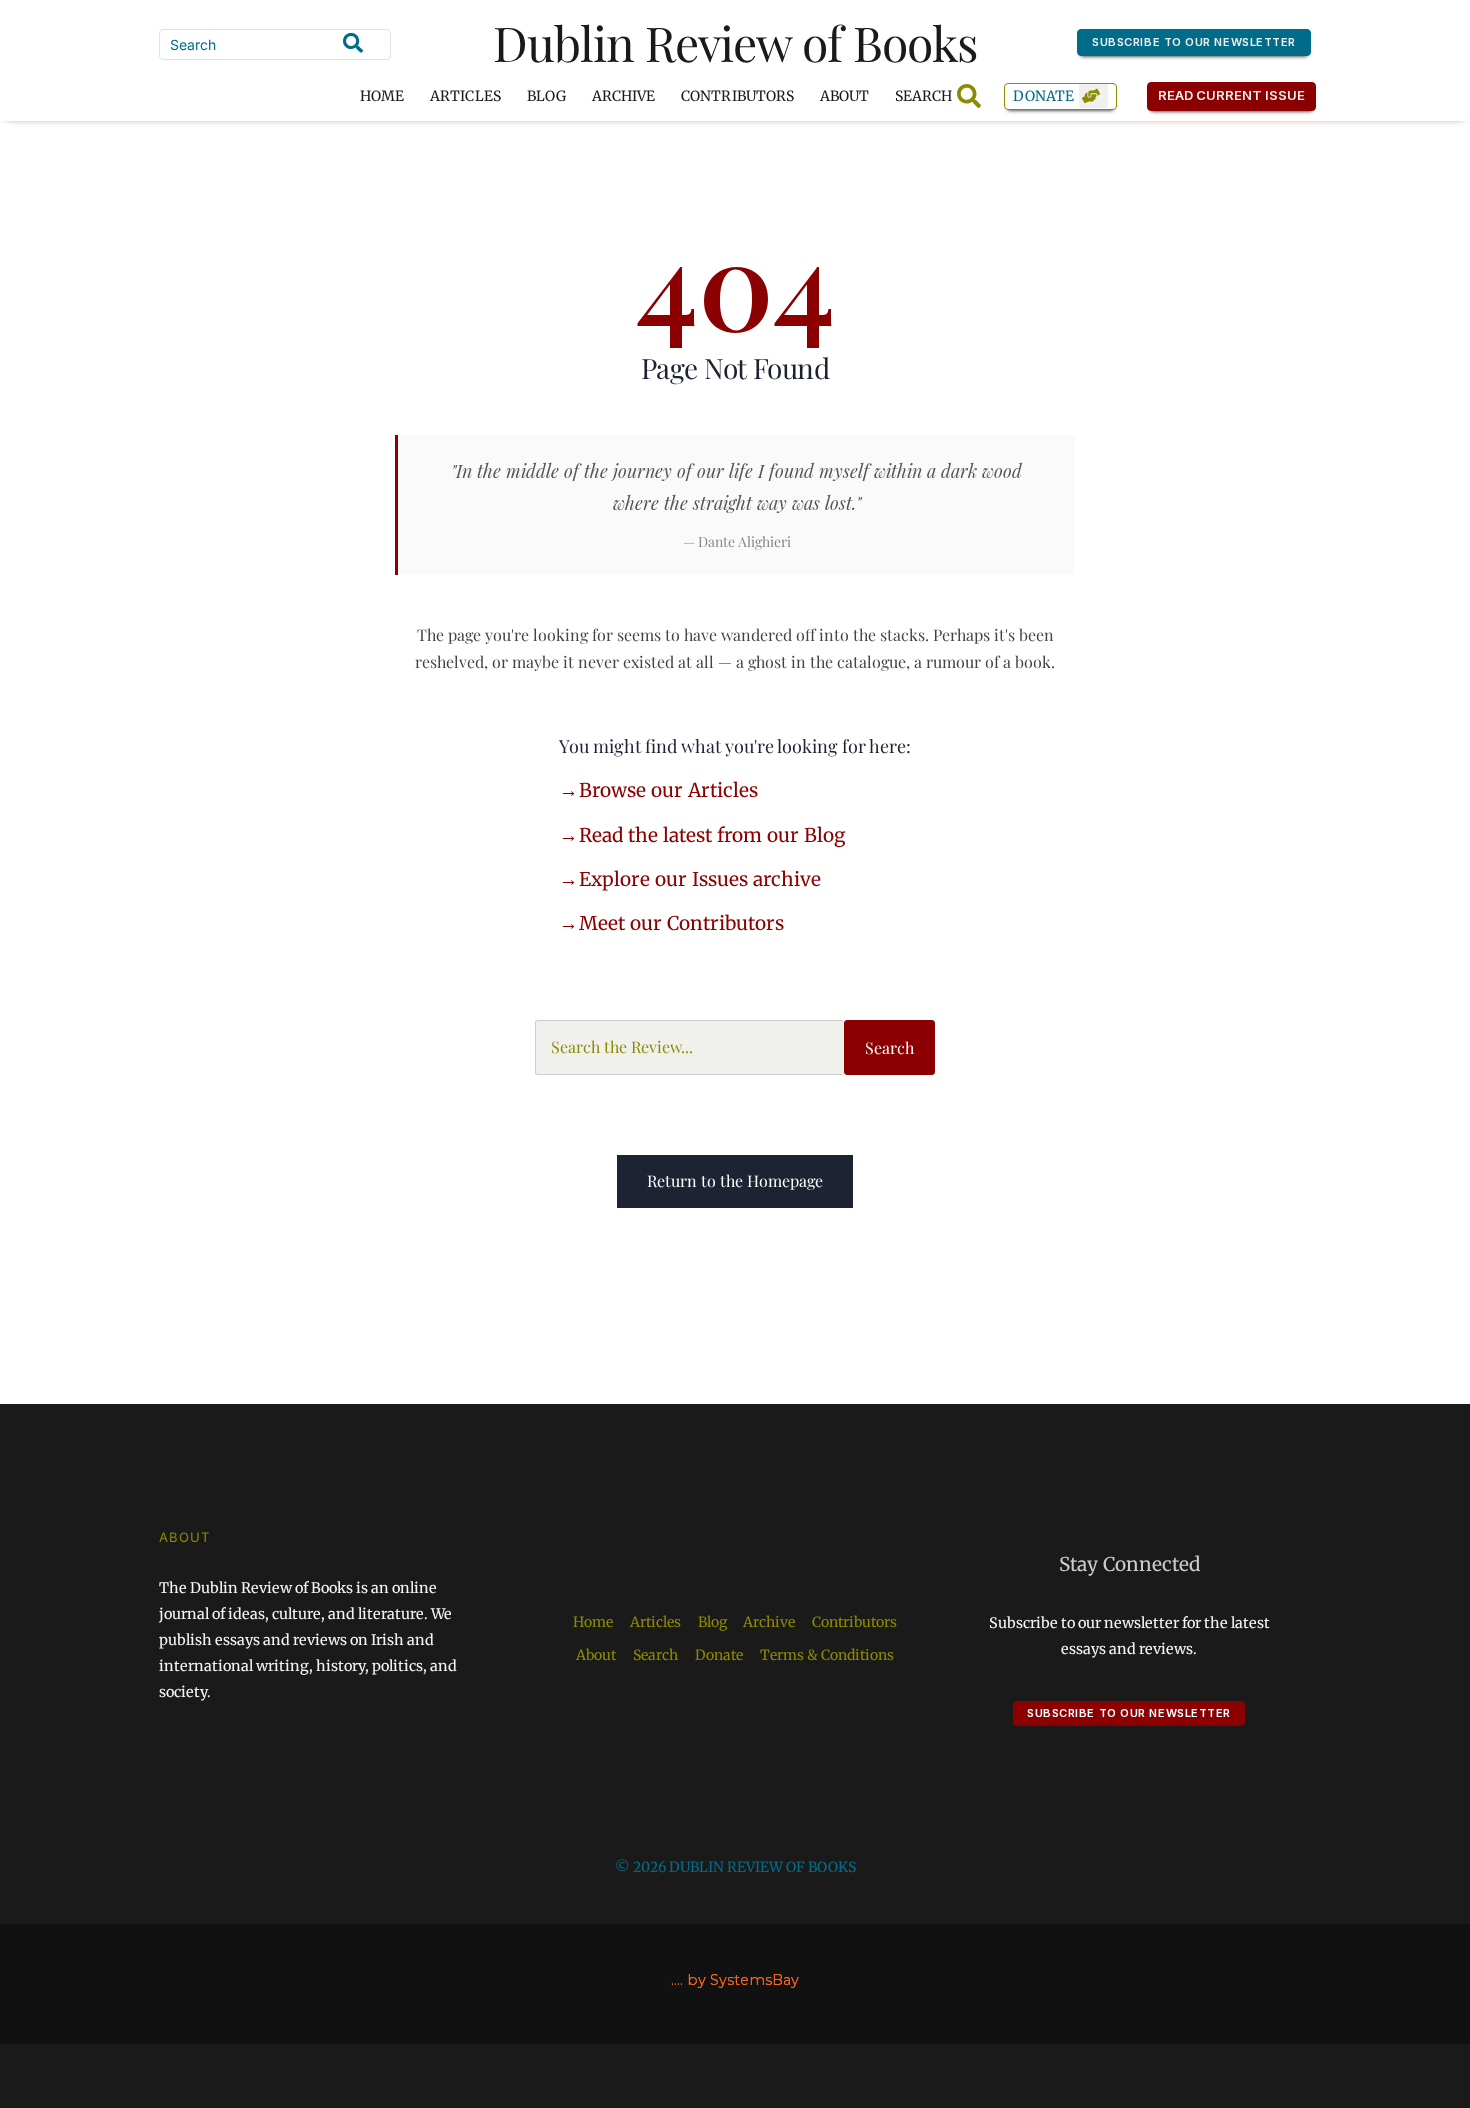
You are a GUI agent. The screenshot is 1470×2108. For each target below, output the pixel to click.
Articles (465, 96)
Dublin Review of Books (735, 42)
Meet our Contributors (681, 923)
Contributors (737, 96)
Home (382, 96)
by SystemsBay (743, 1980)
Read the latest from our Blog (712, 835)
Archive (623, 96)
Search (889, 1047)
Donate (1043, 96)
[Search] (353, 43)
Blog (546, 96)
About (844, 96)
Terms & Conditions (827, 1655)
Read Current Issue (1232, 95)
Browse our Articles (668, 790)
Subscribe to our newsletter (1194, 42)
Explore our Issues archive (700, 879)
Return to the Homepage (735, 1180)
